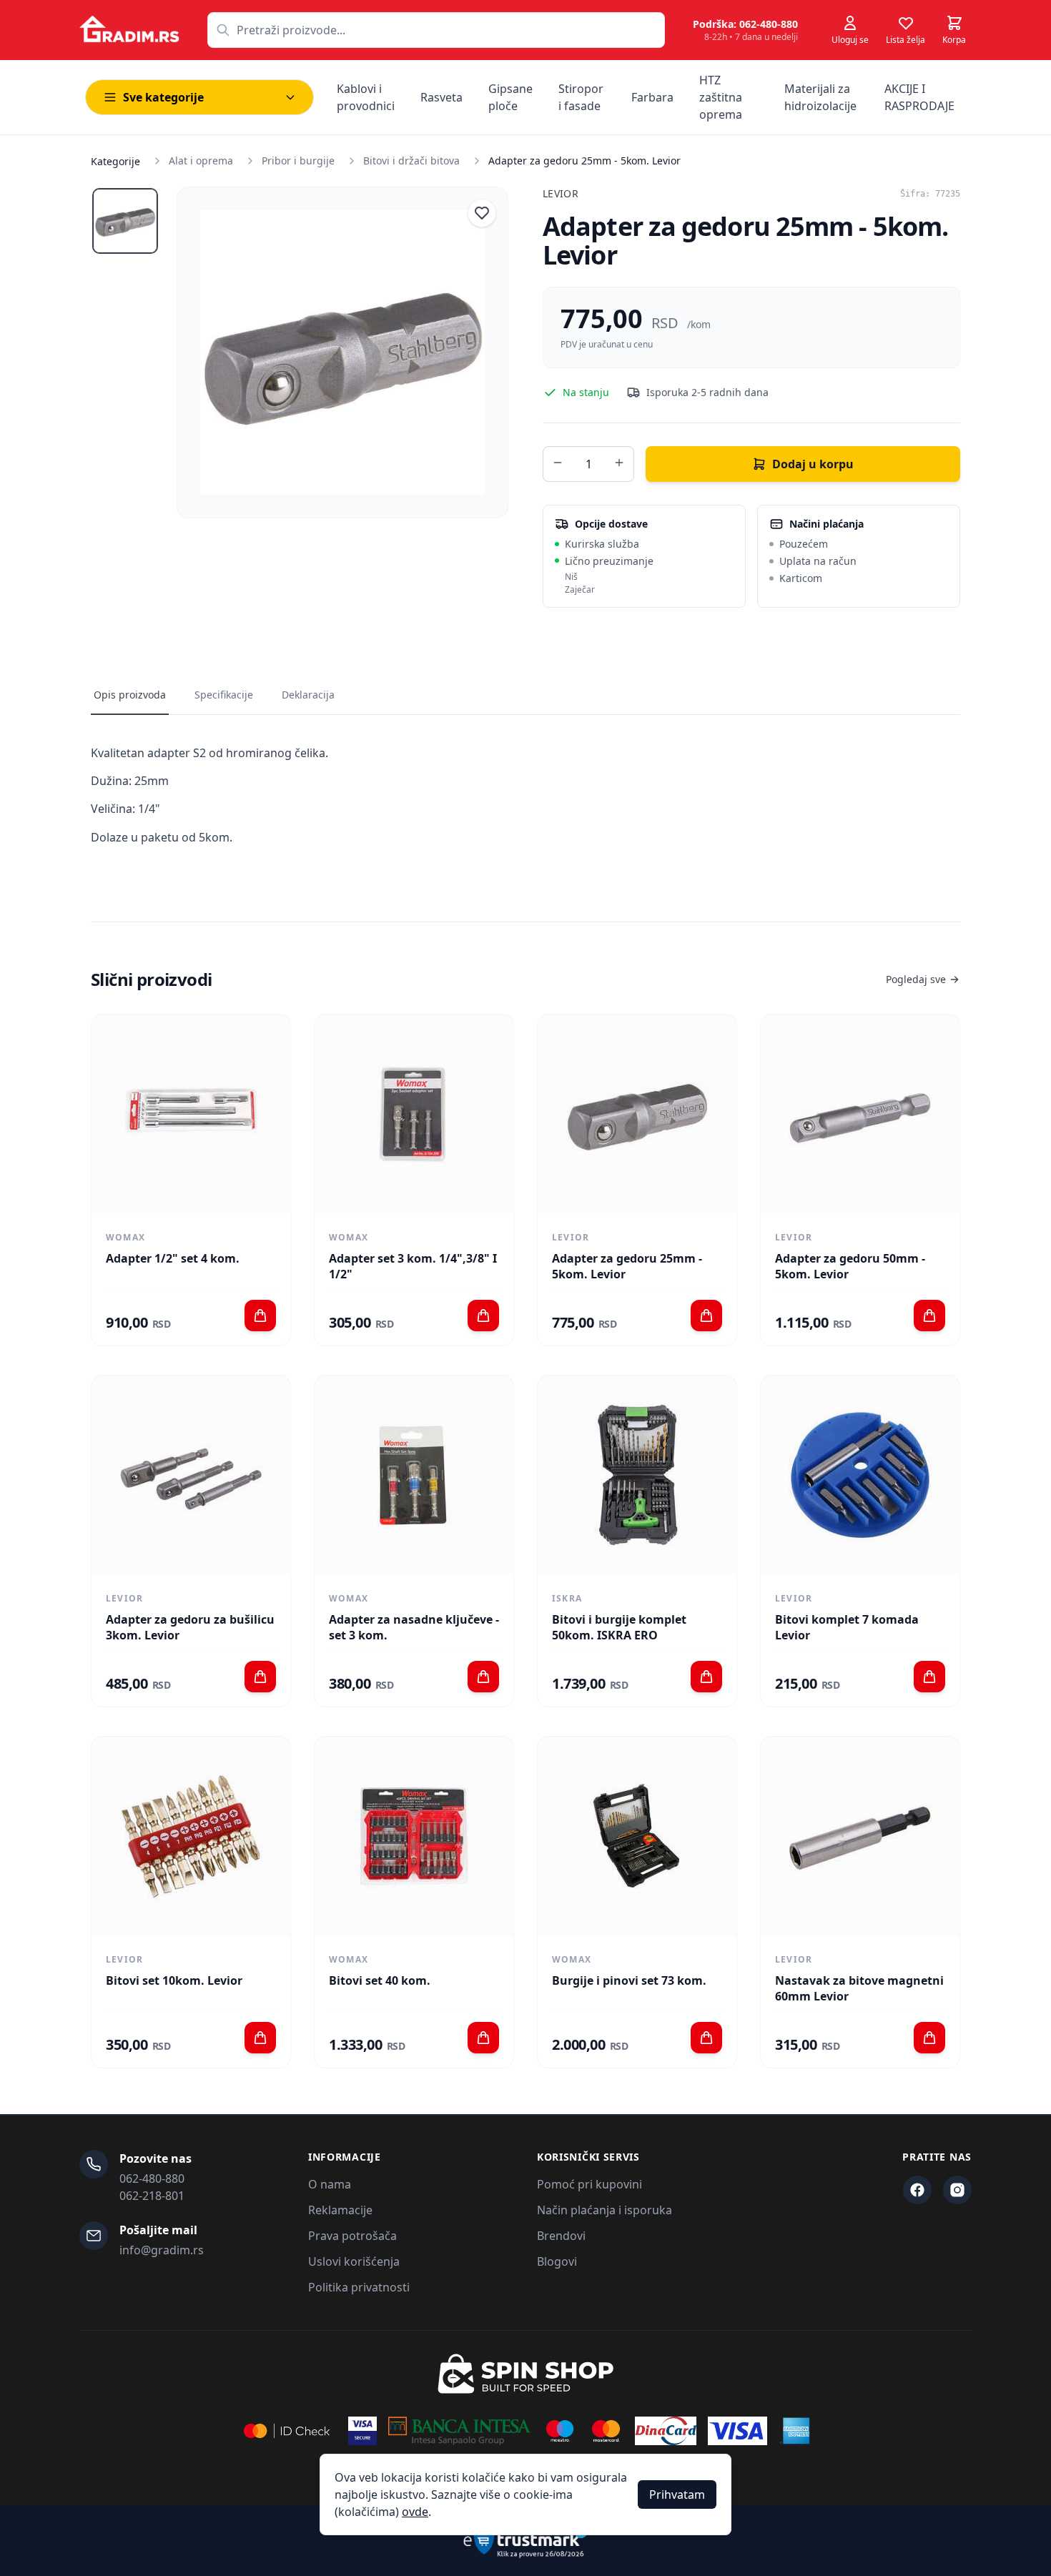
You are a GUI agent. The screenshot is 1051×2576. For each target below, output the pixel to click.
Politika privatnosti (359, 2287)
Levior (561, 193)
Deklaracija (308, 695)
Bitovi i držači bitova (411, 161)
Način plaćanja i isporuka (605, 2210)
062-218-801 (152, 2196)
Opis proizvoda (130, 695)
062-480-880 (152, 2178)
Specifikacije (224, 695)
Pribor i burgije (298, 161)
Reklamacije (340, 2210)
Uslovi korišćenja (354, 2261)
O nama (330, 2184)
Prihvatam (677, 2494)
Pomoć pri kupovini (589, 2184)
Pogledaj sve (916, 979)
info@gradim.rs (162, 2250)
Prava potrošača (352, 2236)
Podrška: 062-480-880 (745, 24)
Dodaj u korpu (813, 464)
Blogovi (557, 2261)
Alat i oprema (201, 161)
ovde (415, 2512)
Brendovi (561, 2236)
